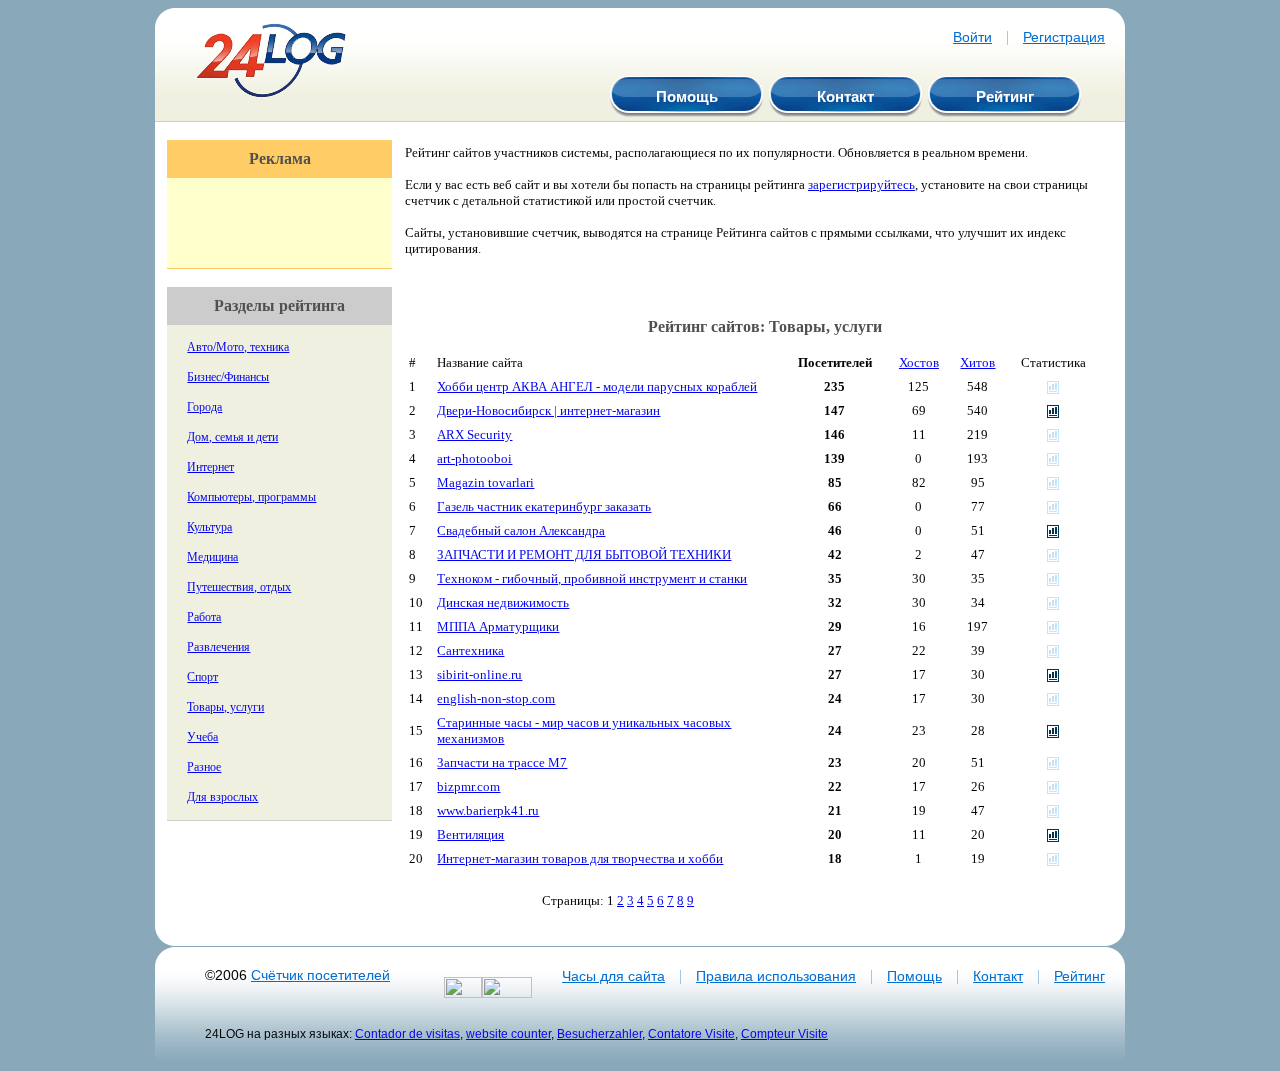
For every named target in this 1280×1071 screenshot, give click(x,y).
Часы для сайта (613, 976)
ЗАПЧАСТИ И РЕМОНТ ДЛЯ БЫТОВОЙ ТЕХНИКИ (584, 554)
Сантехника (470, 650)
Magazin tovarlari (485, 482)
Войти (972, 37)
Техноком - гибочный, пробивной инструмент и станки (592, 578)
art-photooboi (474, 458)
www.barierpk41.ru (488, 810)
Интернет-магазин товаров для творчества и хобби (580, 858)
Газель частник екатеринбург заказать (544, 506)
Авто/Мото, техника (238, 347)
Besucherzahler (599, 1033)
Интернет (210, 467)
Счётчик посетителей (320, 975)
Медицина (212, 557)
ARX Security (474, 434)
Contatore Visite (691, 1033)
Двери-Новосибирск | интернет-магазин (548, 410)
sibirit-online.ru (479, 674)
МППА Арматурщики (498, 626)
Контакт (845, 96)
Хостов (919, 362)
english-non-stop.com (496, 698)
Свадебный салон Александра (521, 530)
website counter (508, 1033)
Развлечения (218, 647)
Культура (209, 527)
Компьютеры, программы (251, 497)
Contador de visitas (407, 1033)
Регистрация (1064, 37)
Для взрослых (222, 797)
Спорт (202, 677)
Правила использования (776, 976)
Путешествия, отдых (239, 587)
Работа (204, 617)
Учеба (202, 737)
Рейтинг (1005, 96)
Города (204, 407)
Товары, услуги (225, 707)
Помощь (687, 96)
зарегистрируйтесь (861, 184)
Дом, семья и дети (232, 437)
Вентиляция (470, 834)
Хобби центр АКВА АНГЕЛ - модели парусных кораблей (597, 386)
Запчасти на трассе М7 (502, 762)
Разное (204, 767)
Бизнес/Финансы (228, 377)
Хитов (977, 362)
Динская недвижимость (503, 602)
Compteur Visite (784, 1033)
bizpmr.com (468, 786)
